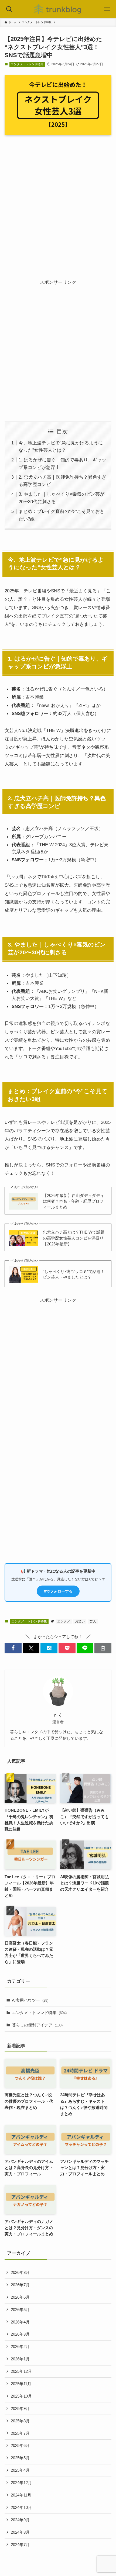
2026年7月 (20, 2285)
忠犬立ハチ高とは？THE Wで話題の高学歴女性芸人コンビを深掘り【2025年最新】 (74, 1238)
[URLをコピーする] (103, 1648)
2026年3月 (20, 2334)
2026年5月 (20, 2310)
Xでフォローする (58, 1591)
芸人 (93, 1621)
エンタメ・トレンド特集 (27, 64)
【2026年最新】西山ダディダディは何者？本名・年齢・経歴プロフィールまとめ (74, 1201)
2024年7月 (20, 2545)
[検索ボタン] (9, 9)
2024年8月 (20, 2532)
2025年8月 (20, 2421)
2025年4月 (20, 2470)
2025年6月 (20, 2445)
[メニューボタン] (107, 9)
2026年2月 (20, 2347)
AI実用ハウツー (30, 2000)
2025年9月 (20, 2408)
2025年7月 (20, 2433)
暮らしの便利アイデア (37, 2025)
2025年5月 (20, 2458)
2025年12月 (21, 2371)
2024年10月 (21, 2507)
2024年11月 (21, 2495)
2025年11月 (21, 2384)
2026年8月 (20, 2272)
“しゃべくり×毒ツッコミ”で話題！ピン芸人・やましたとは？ (74, 1274)
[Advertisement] (58, 202)
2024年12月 (21, 2483)
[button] (13, 1648)
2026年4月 (20, 2322)
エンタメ (64, 1621)
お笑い (80, 1621)
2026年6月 (20, 2297)
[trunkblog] (58, 9)
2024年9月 (20, 2520)
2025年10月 (21, 2396)
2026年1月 (20, 2359)
